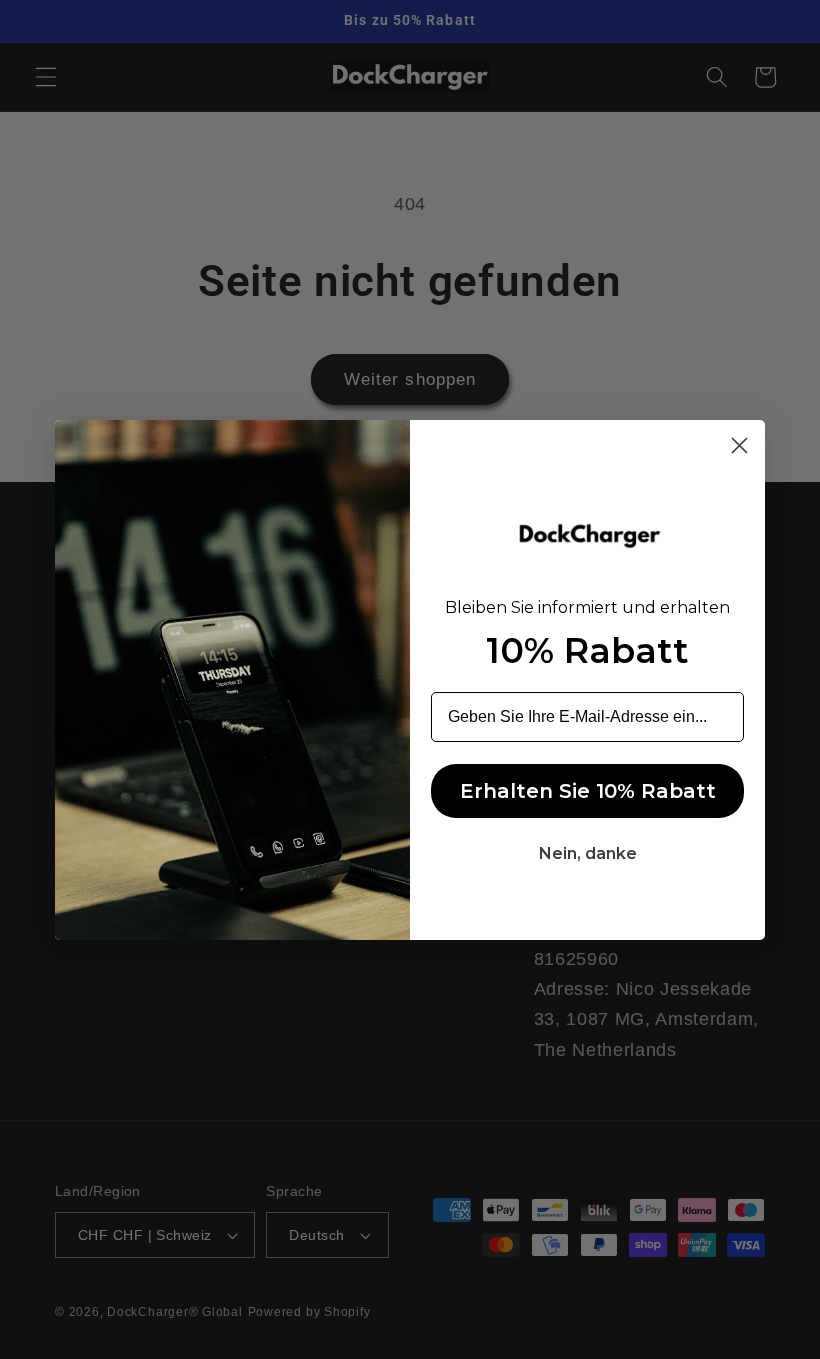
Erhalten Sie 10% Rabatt (588, 791)
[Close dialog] (739, 445)
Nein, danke (588, 853)
